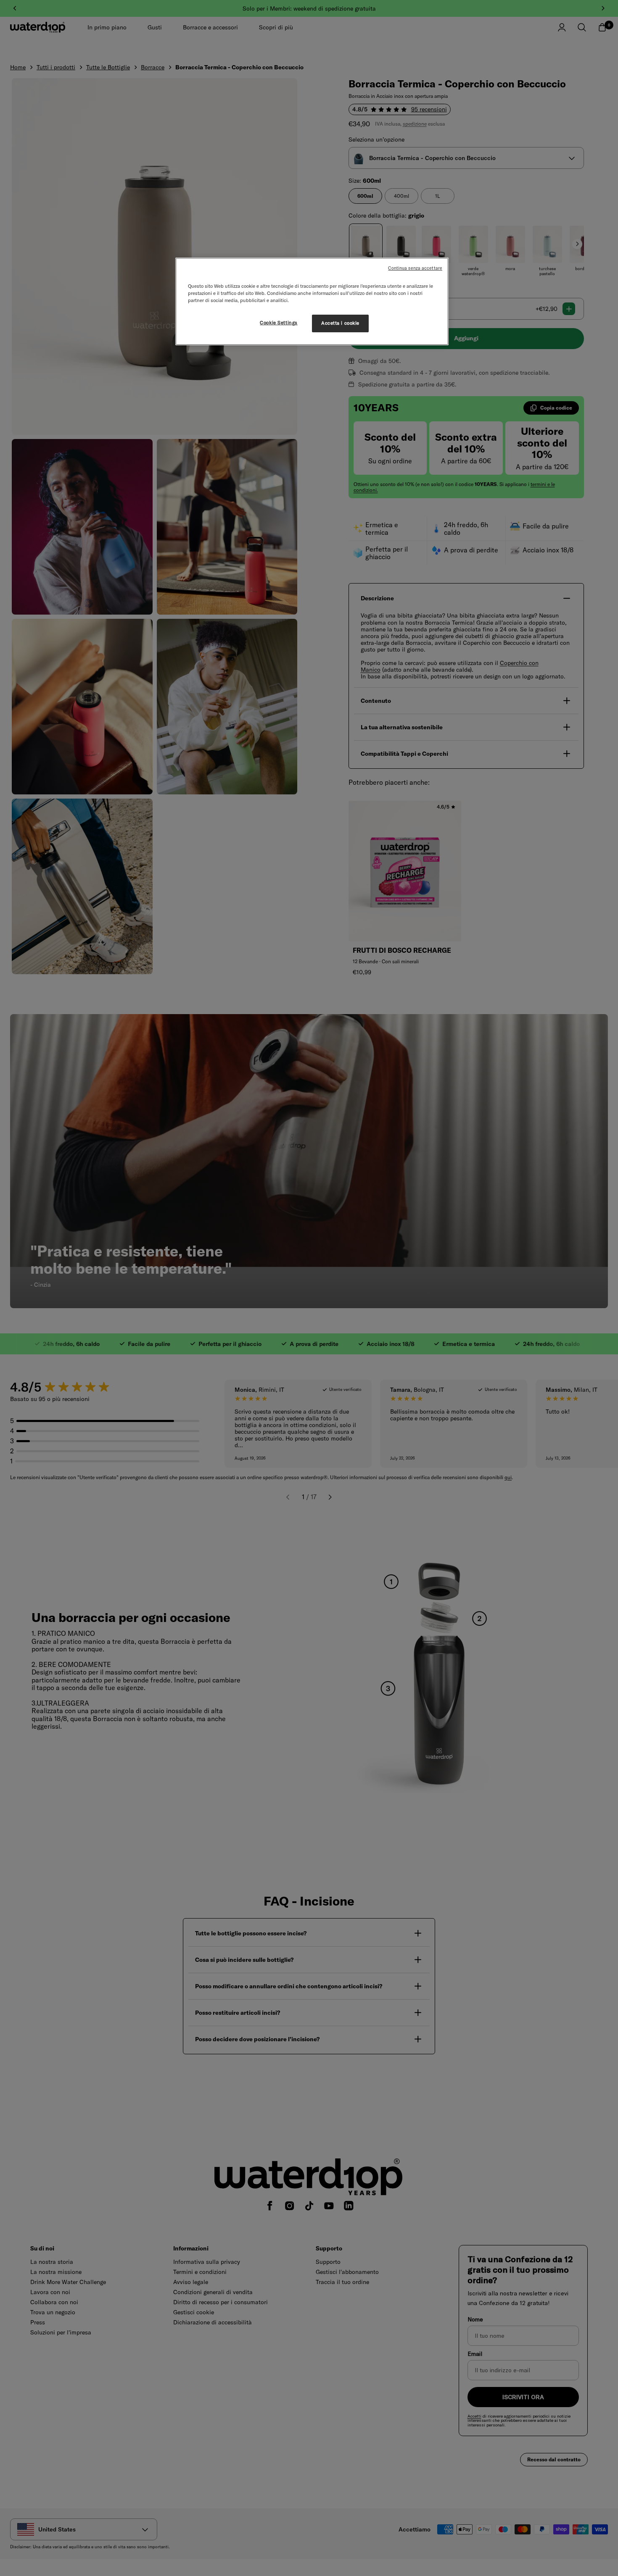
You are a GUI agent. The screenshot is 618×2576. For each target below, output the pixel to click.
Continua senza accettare (415, 268)
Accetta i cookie (340, 323)
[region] (312, 301)
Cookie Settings (279, 323)
